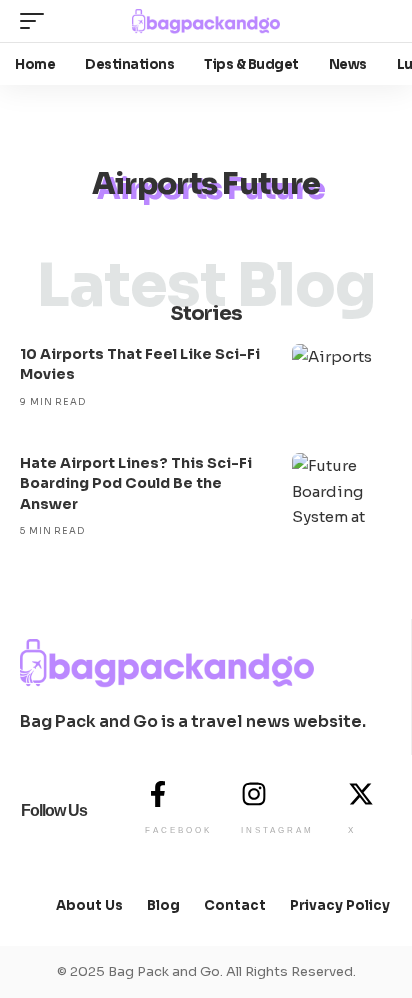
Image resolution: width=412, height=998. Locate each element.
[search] (376, 21)
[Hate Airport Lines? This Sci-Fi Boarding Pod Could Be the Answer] (342, 493)
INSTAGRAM (277, 830)
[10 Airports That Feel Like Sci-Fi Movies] (342, 384)
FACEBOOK (178, 830)
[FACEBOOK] (158, 794)
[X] (361, 794)
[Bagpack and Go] (206, 21)
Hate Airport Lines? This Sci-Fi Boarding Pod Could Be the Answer (136, 483)
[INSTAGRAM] (254, 794)
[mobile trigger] (37, 21)
